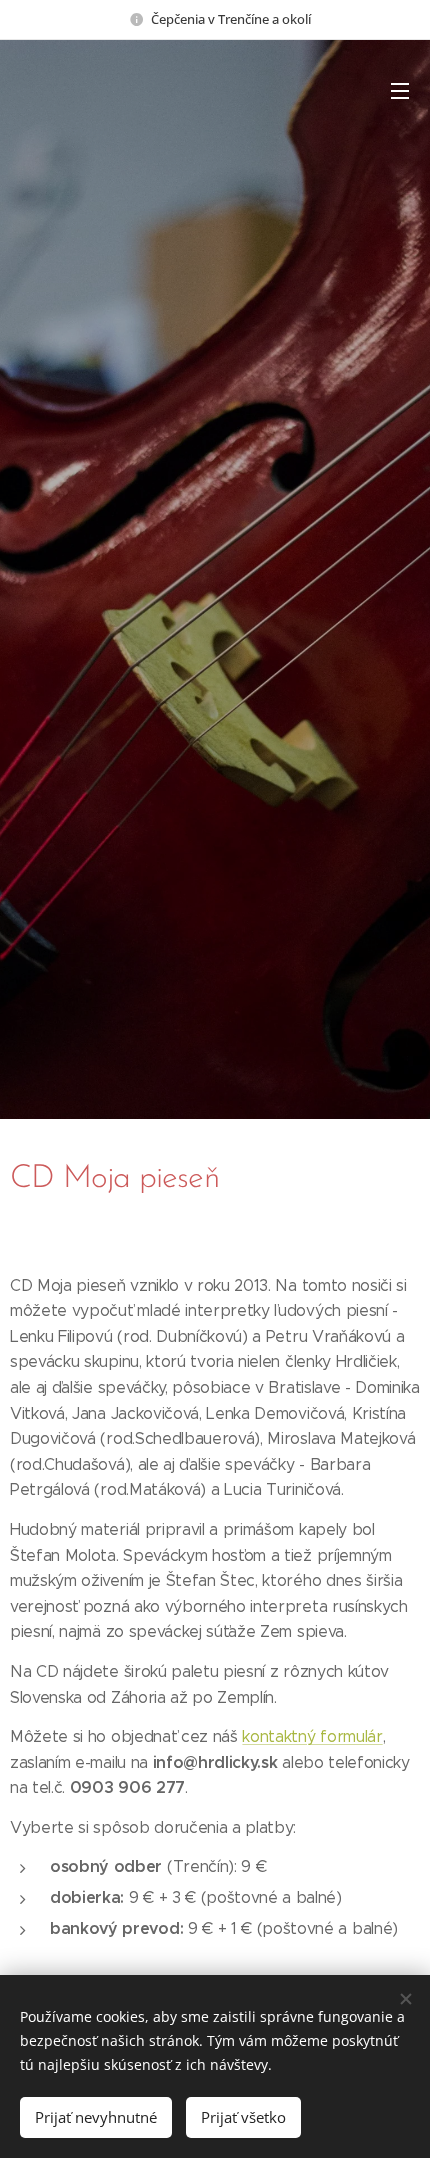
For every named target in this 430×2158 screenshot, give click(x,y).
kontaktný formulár (312, 1736)
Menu (400, 90)
